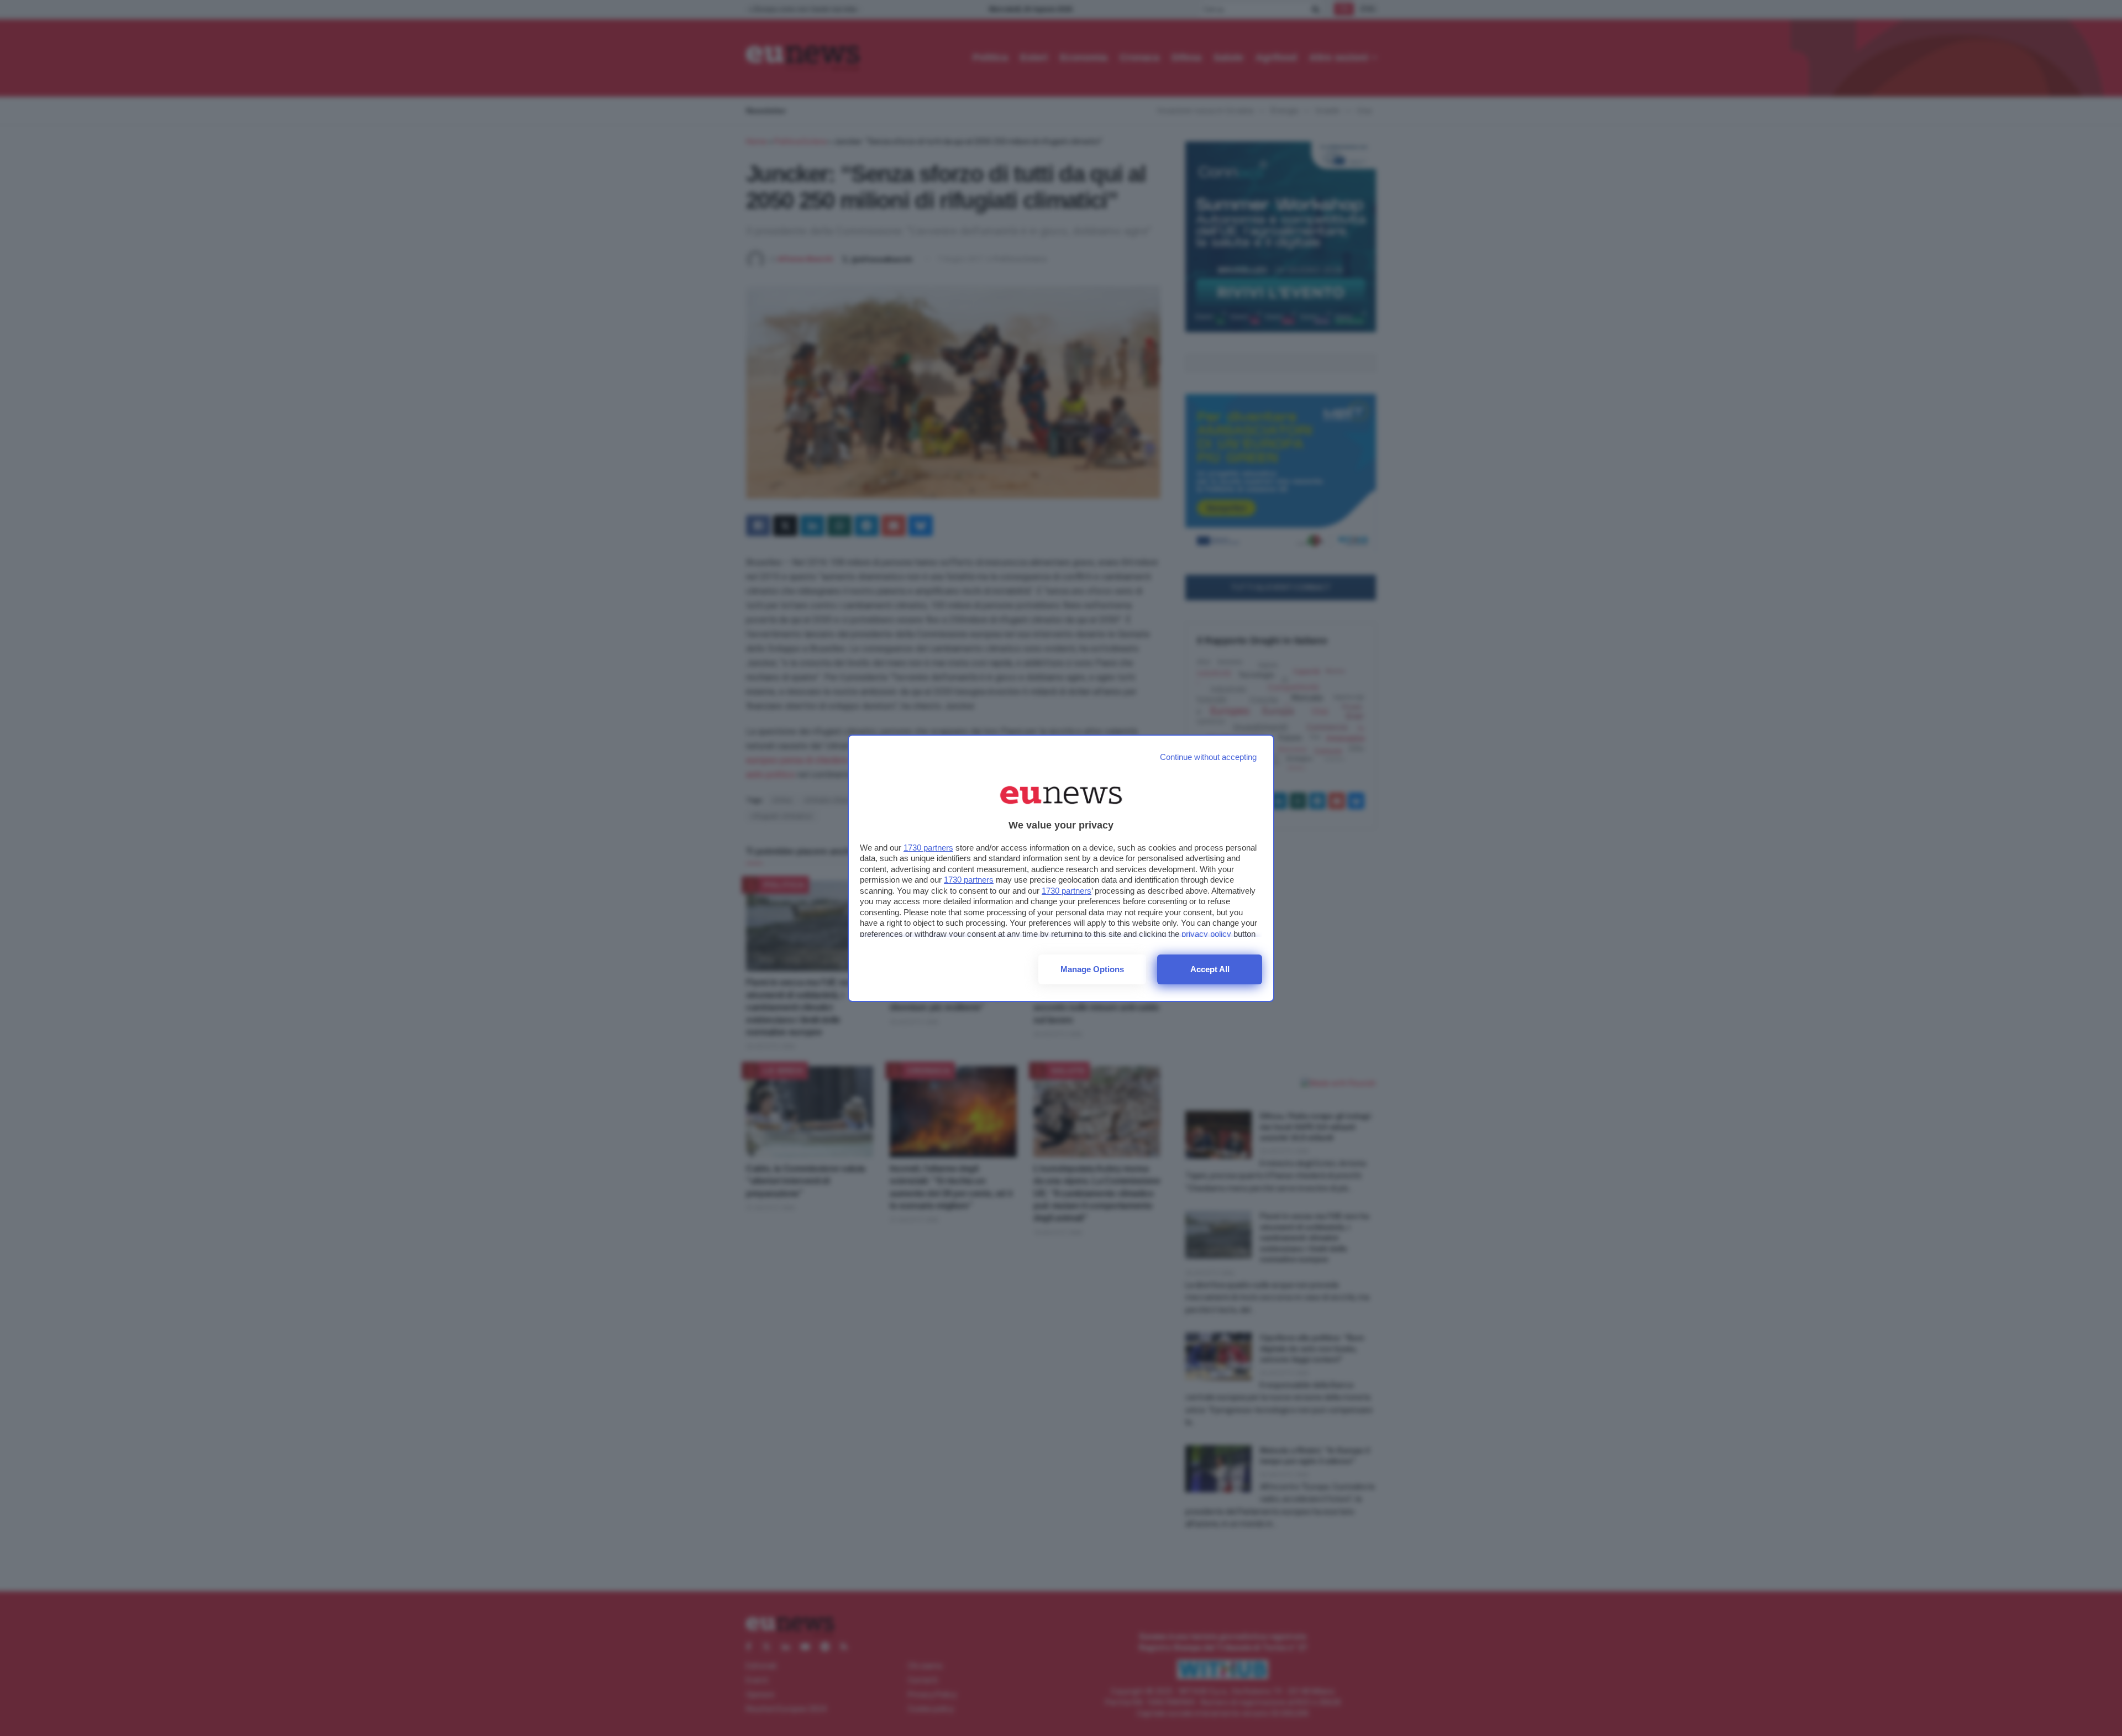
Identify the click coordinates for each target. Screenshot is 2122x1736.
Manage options (1092, 969)
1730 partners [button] (928, 848)
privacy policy (1206, 934)
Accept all (1210, 969)
